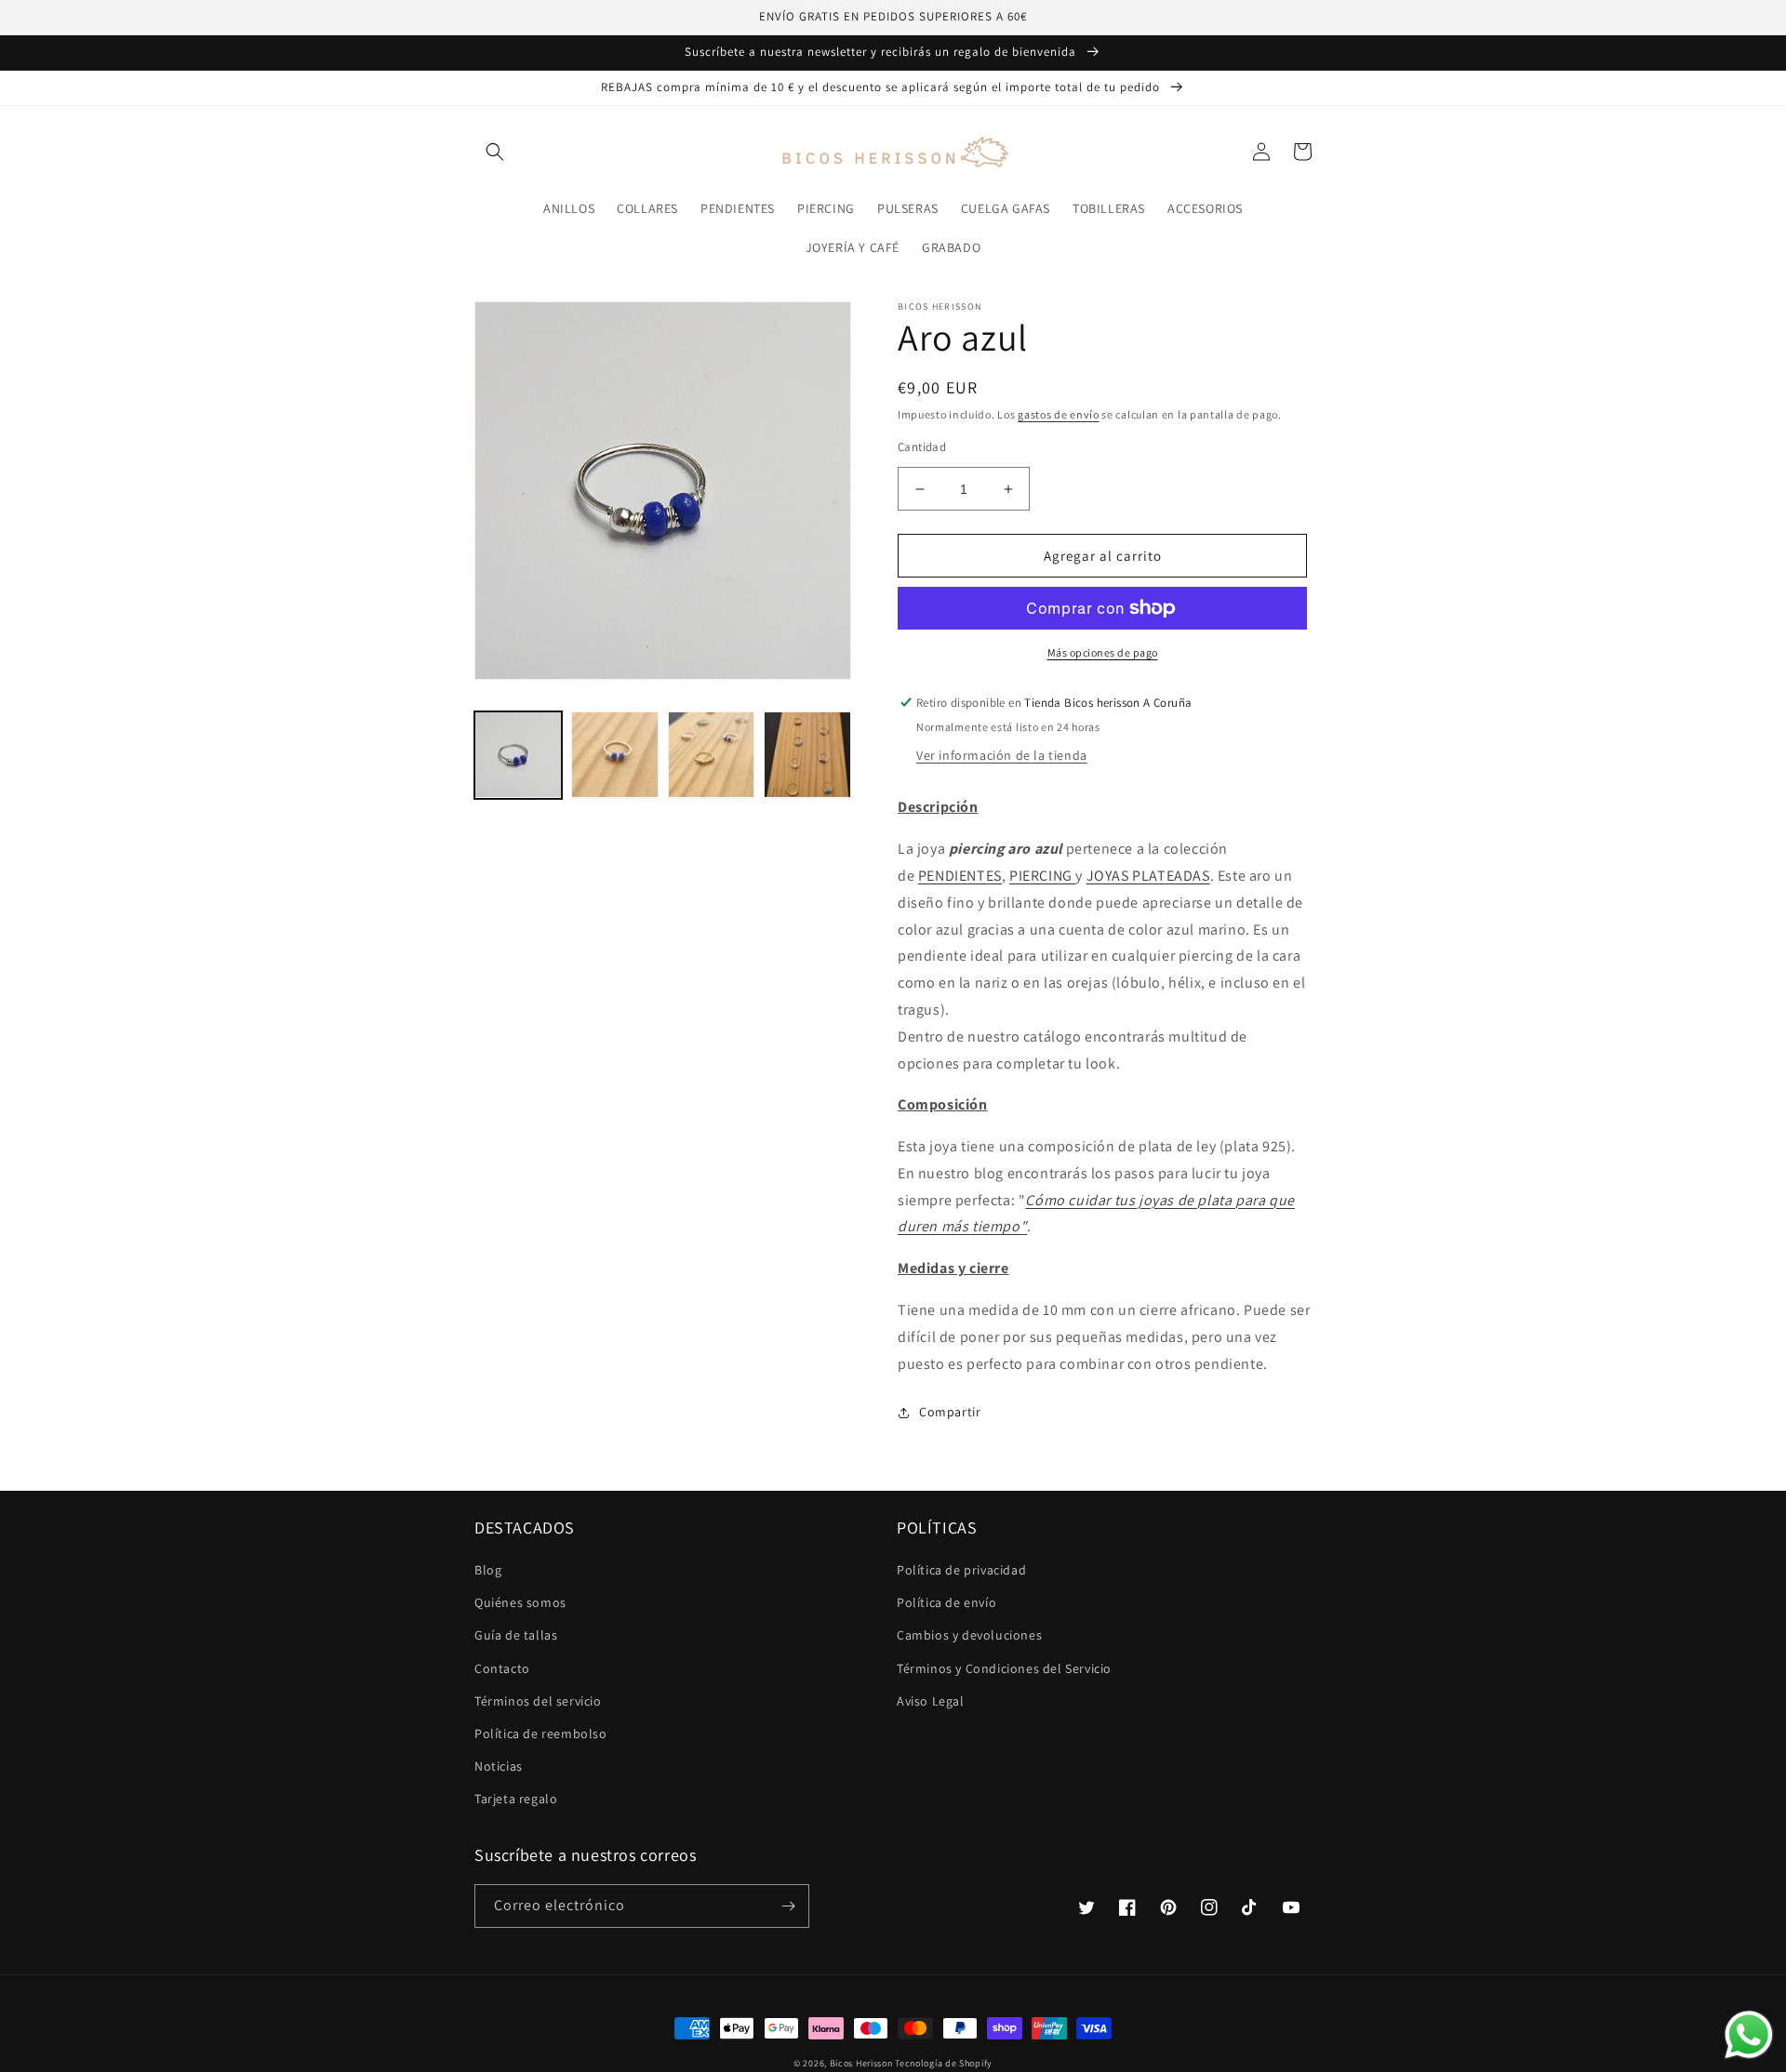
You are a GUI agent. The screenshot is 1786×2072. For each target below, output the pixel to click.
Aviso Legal (931, 1701)
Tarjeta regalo (516, 1799)
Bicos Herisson (861, 2063)
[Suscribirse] (788, 1906)
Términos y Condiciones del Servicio (1004, 1668)
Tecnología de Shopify (944, 2063)
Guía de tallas (516, 1635)
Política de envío (946, 1602)
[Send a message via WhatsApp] (1749, 2035)
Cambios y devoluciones (969, 1635)
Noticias (499, 1766)
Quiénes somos (520, 1602)
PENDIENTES (960, 876)
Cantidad (922, 447)
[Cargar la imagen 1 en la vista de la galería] (518, 755)
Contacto (502, 1668)
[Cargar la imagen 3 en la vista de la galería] (712, 755)
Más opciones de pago (1103, 652)
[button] (495, 152)
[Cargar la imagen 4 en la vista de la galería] (807, 755)
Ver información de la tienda (1002, 755)
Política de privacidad (961, 1570)
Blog (488, 1570)
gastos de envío (1059, 414)
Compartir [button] (950, 1412)
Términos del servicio (538, 1701)
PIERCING (1042, 876)
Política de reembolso (541, 1733)
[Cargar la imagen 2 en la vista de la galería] (615, 755)
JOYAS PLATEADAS (1148, 876)
